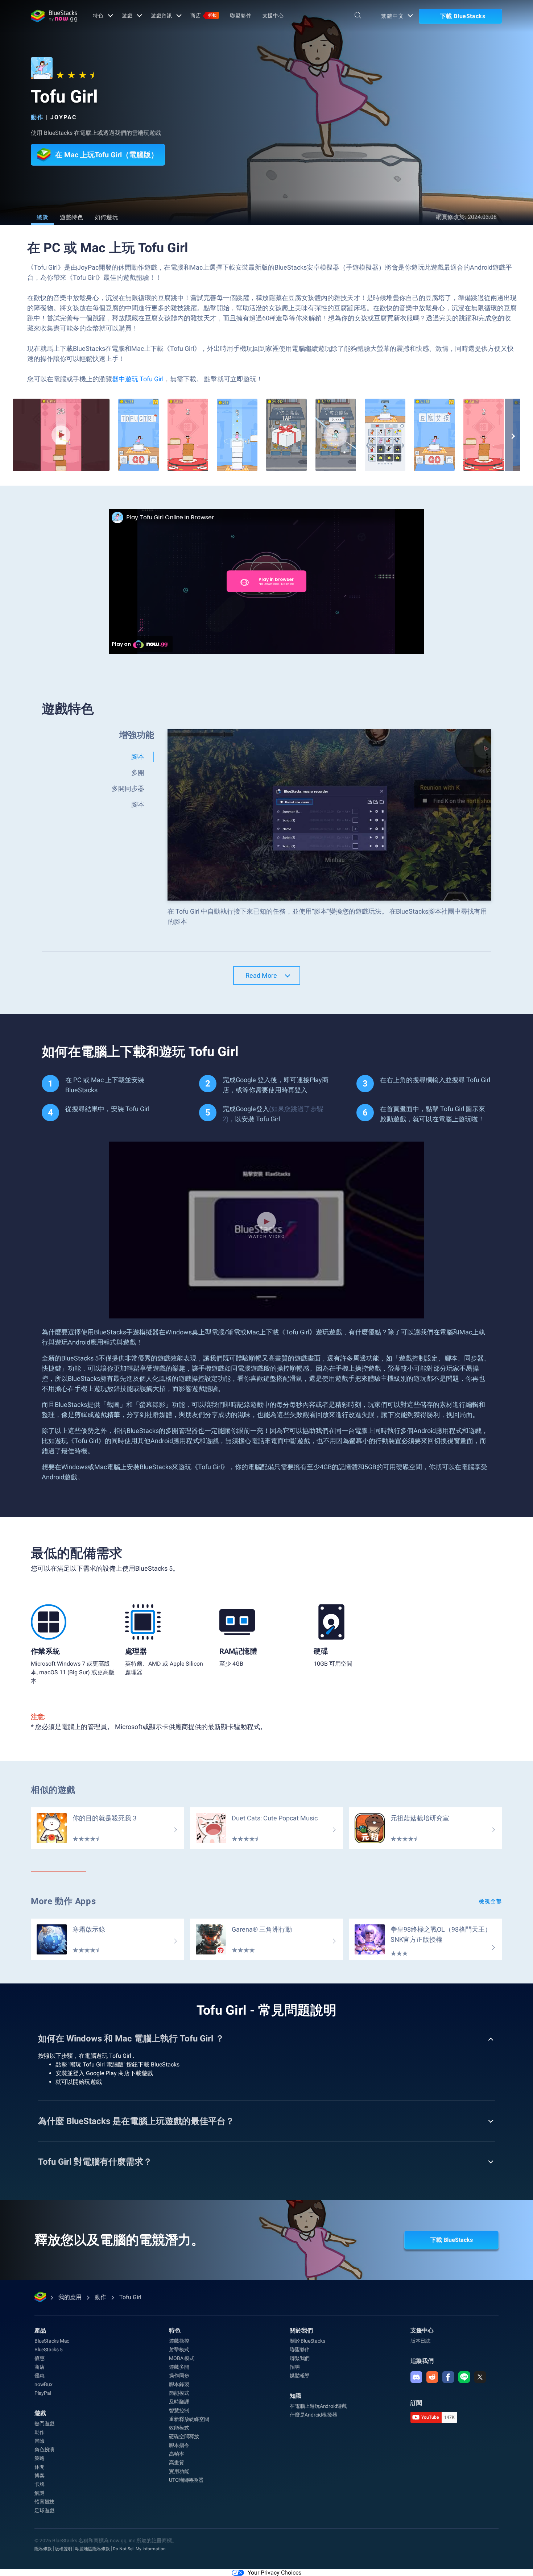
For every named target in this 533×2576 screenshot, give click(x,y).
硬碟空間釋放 (184, 2436)
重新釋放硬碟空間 (189, 2419)
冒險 (40, 2441)
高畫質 (176, 2463)
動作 (37, 117)
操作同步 (179, 2376)
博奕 (40, 2476)
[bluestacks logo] (54, 16)
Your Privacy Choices (274, 2573)
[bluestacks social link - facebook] (448, 2377)
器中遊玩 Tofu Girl (138, 379)
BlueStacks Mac (52, 2341)
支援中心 (273, 16)
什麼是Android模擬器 (313, 2415)
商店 (204, 16)
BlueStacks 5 (49, 2349)
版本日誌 (420, 2341)
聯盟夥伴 (241, 16)
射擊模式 (179, 2349)
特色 (98, 16)
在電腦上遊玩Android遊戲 (318, 2406)
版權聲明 (63, 2549)
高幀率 (176, 2454)
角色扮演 (44, 2450)
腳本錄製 (179, 2384)
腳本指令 (179, 2445)
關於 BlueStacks (307, 2341)
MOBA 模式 (182, 2358)
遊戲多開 (179, 2367)
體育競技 (44, 2502)
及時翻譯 (179, 2402)
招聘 (295, 2367)
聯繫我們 (300, 2358)
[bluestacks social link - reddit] (432, 2377)
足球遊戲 (44, 2510)
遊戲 (127, 16)
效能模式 (179, 2428)
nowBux (44, 2384)
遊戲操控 (179, 2341)
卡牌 (40, 2484)
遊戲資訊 (162, 16)
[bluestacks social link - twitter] (480, 2377)
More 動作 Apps (63, 1901)
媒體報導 (300, 2376)
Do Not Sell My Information (139, 2549)
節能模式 (179, 2393)
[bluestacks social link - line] (464, 2377)
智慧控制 (179, 2410)
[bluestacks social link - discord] (416, 2377)
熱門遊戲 (44, 2423)
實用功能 (179, 2471)
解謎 (40, 2493)
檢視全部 (491, 1901)
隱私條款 (43, 2549)
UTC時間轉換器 (186, 2480)
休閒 (40, 2467)
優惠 (40, 2358)
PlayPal (43, 2393)
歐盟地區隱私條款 (92, 2549)
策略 (40, 2458)
